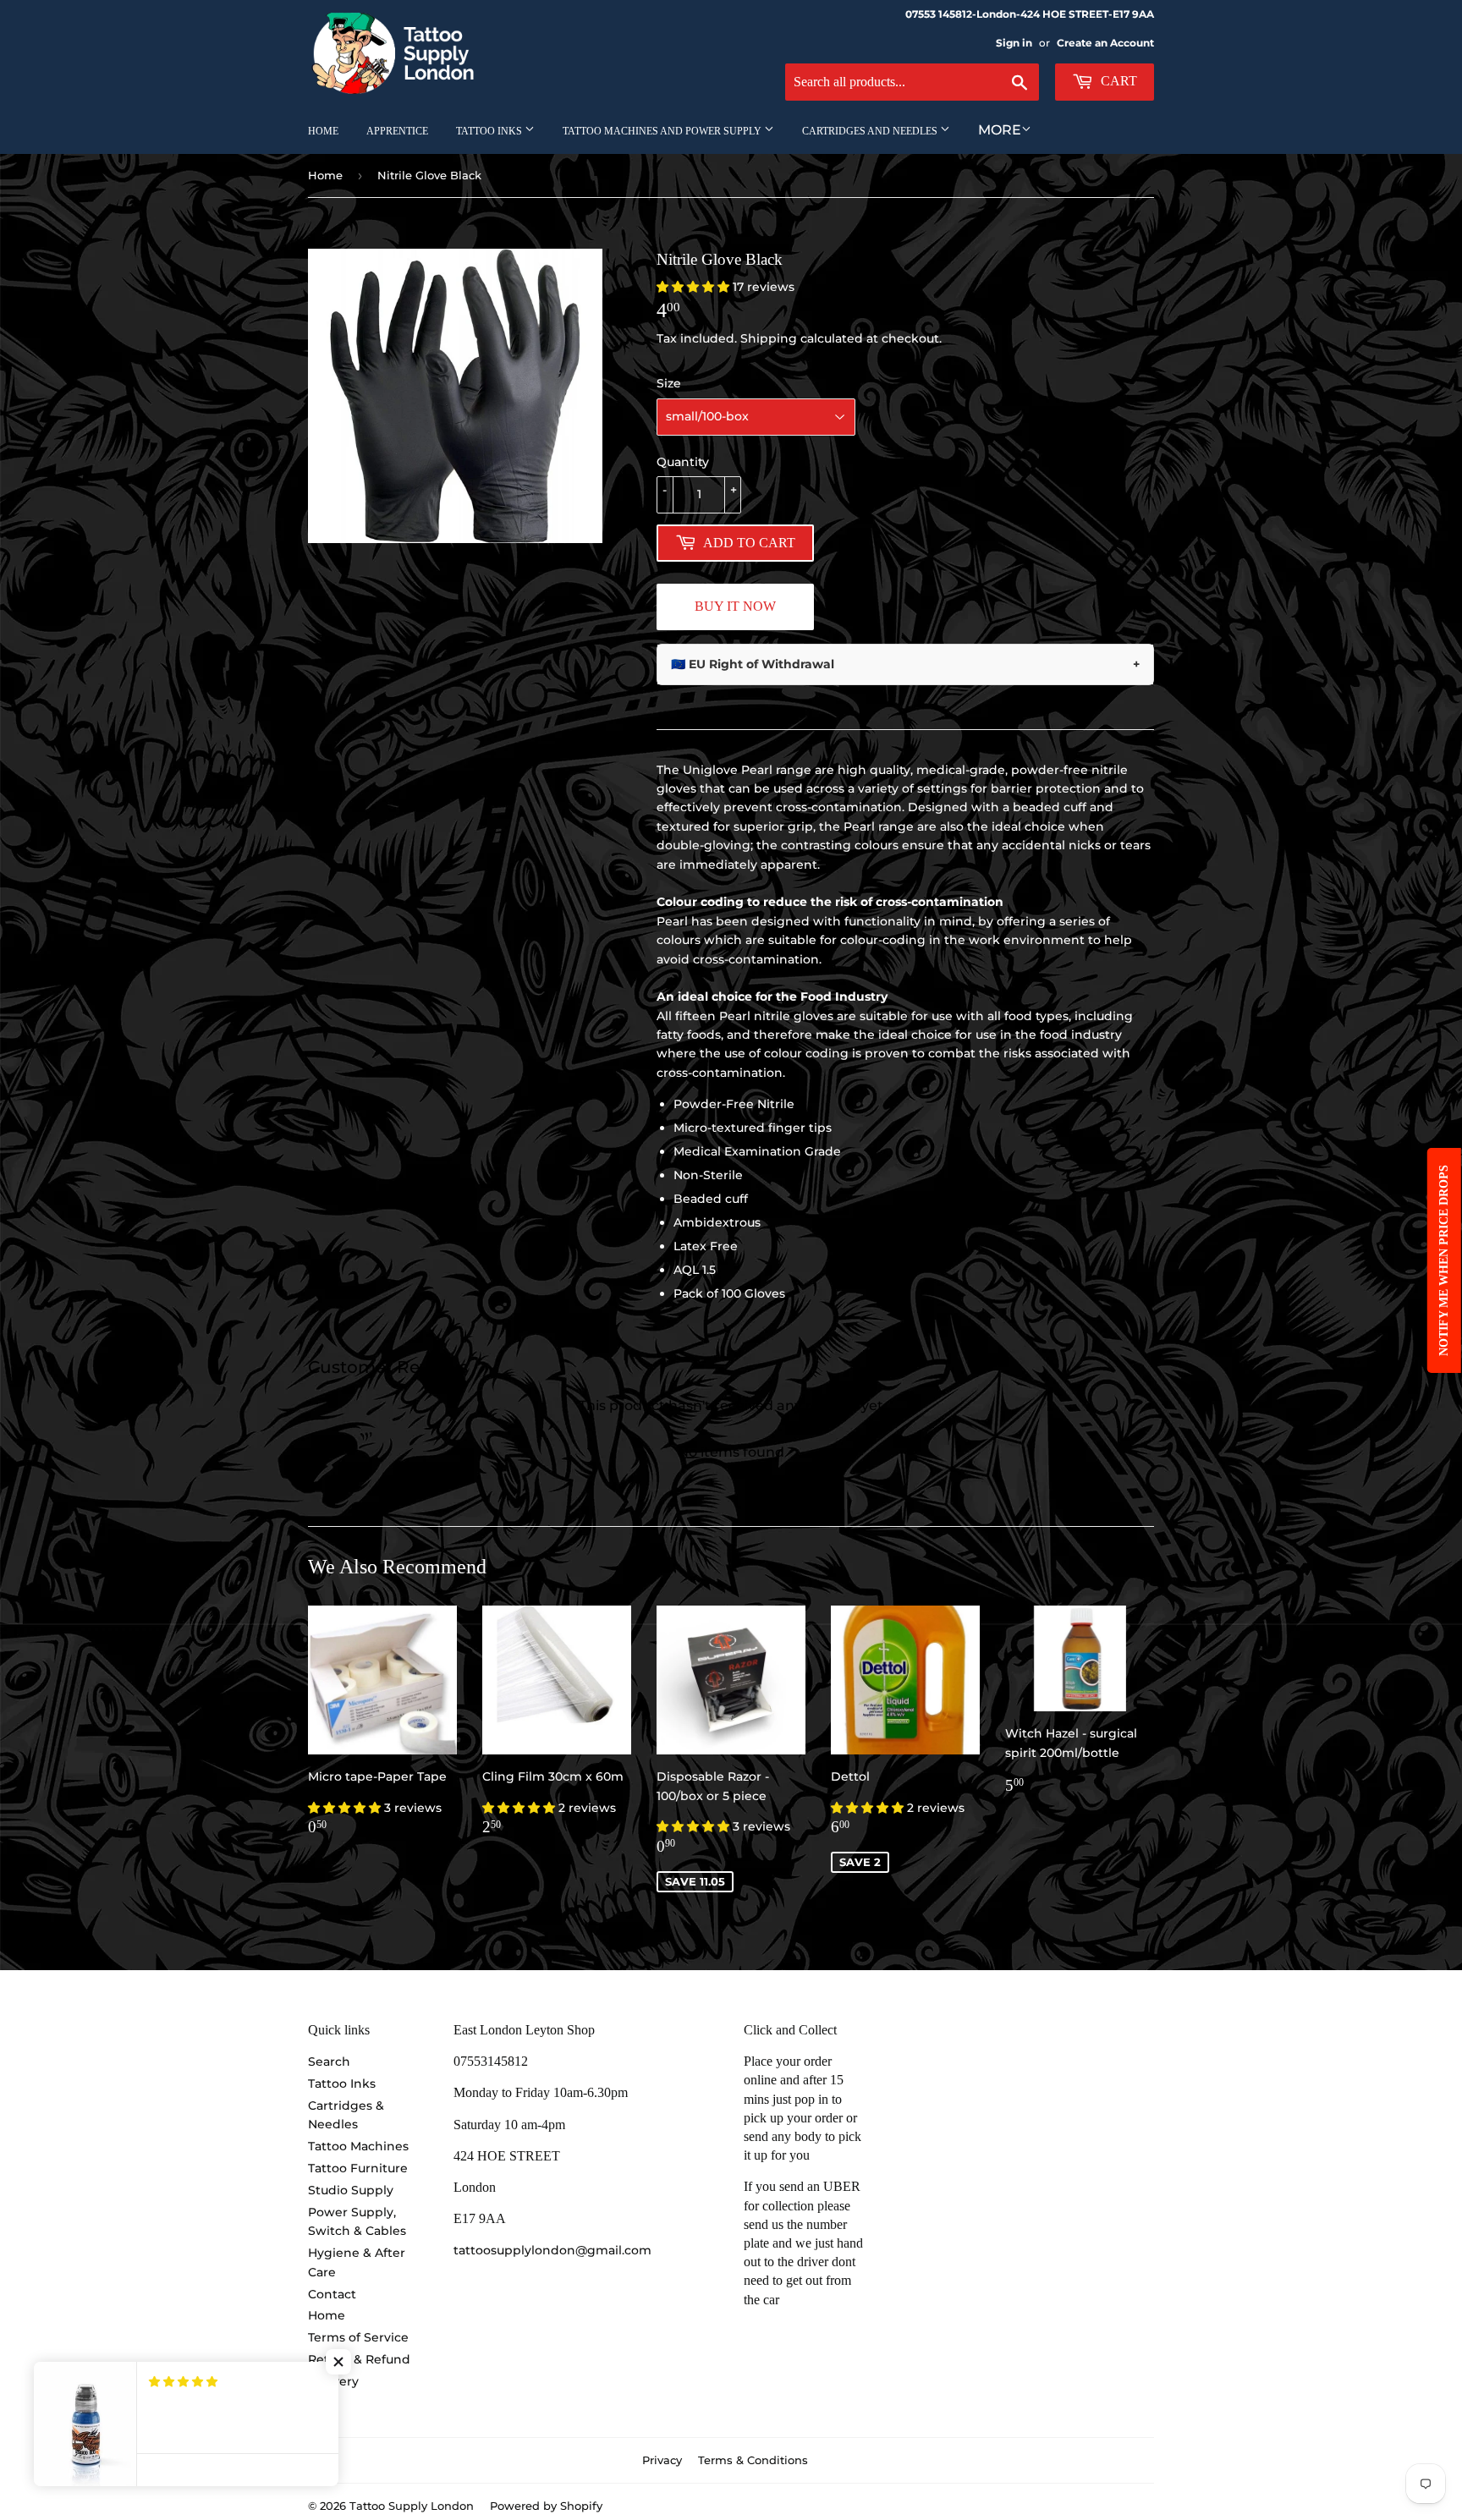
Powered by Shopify (546, 2506)
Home (323, 131)
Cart (1117, 81)
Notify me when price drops (1444, 1260)
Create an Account (1105, 43)
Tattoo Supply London (412, 2506)
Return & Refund (359, 2359)
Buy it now (735, 606)
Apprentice (397, 131)
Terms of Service (358, 2337)
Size (669, 383)
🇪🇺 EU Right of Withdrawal (905, 664)
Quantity (683, 462)
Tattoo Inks (490, 131)
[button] (695, 287)
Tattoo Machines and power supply (663, 131)
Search (329, 2062)
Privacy (662, 2460)
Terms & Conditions (753, 2460)
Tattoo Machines (358, 2146)
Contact (332, 2294)
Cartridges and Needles (871, 131)
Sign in (1014, 43)
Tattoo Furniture (358, 2168)
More (1000, 130)
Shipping (769, 338)
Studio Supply (351, 2190)
